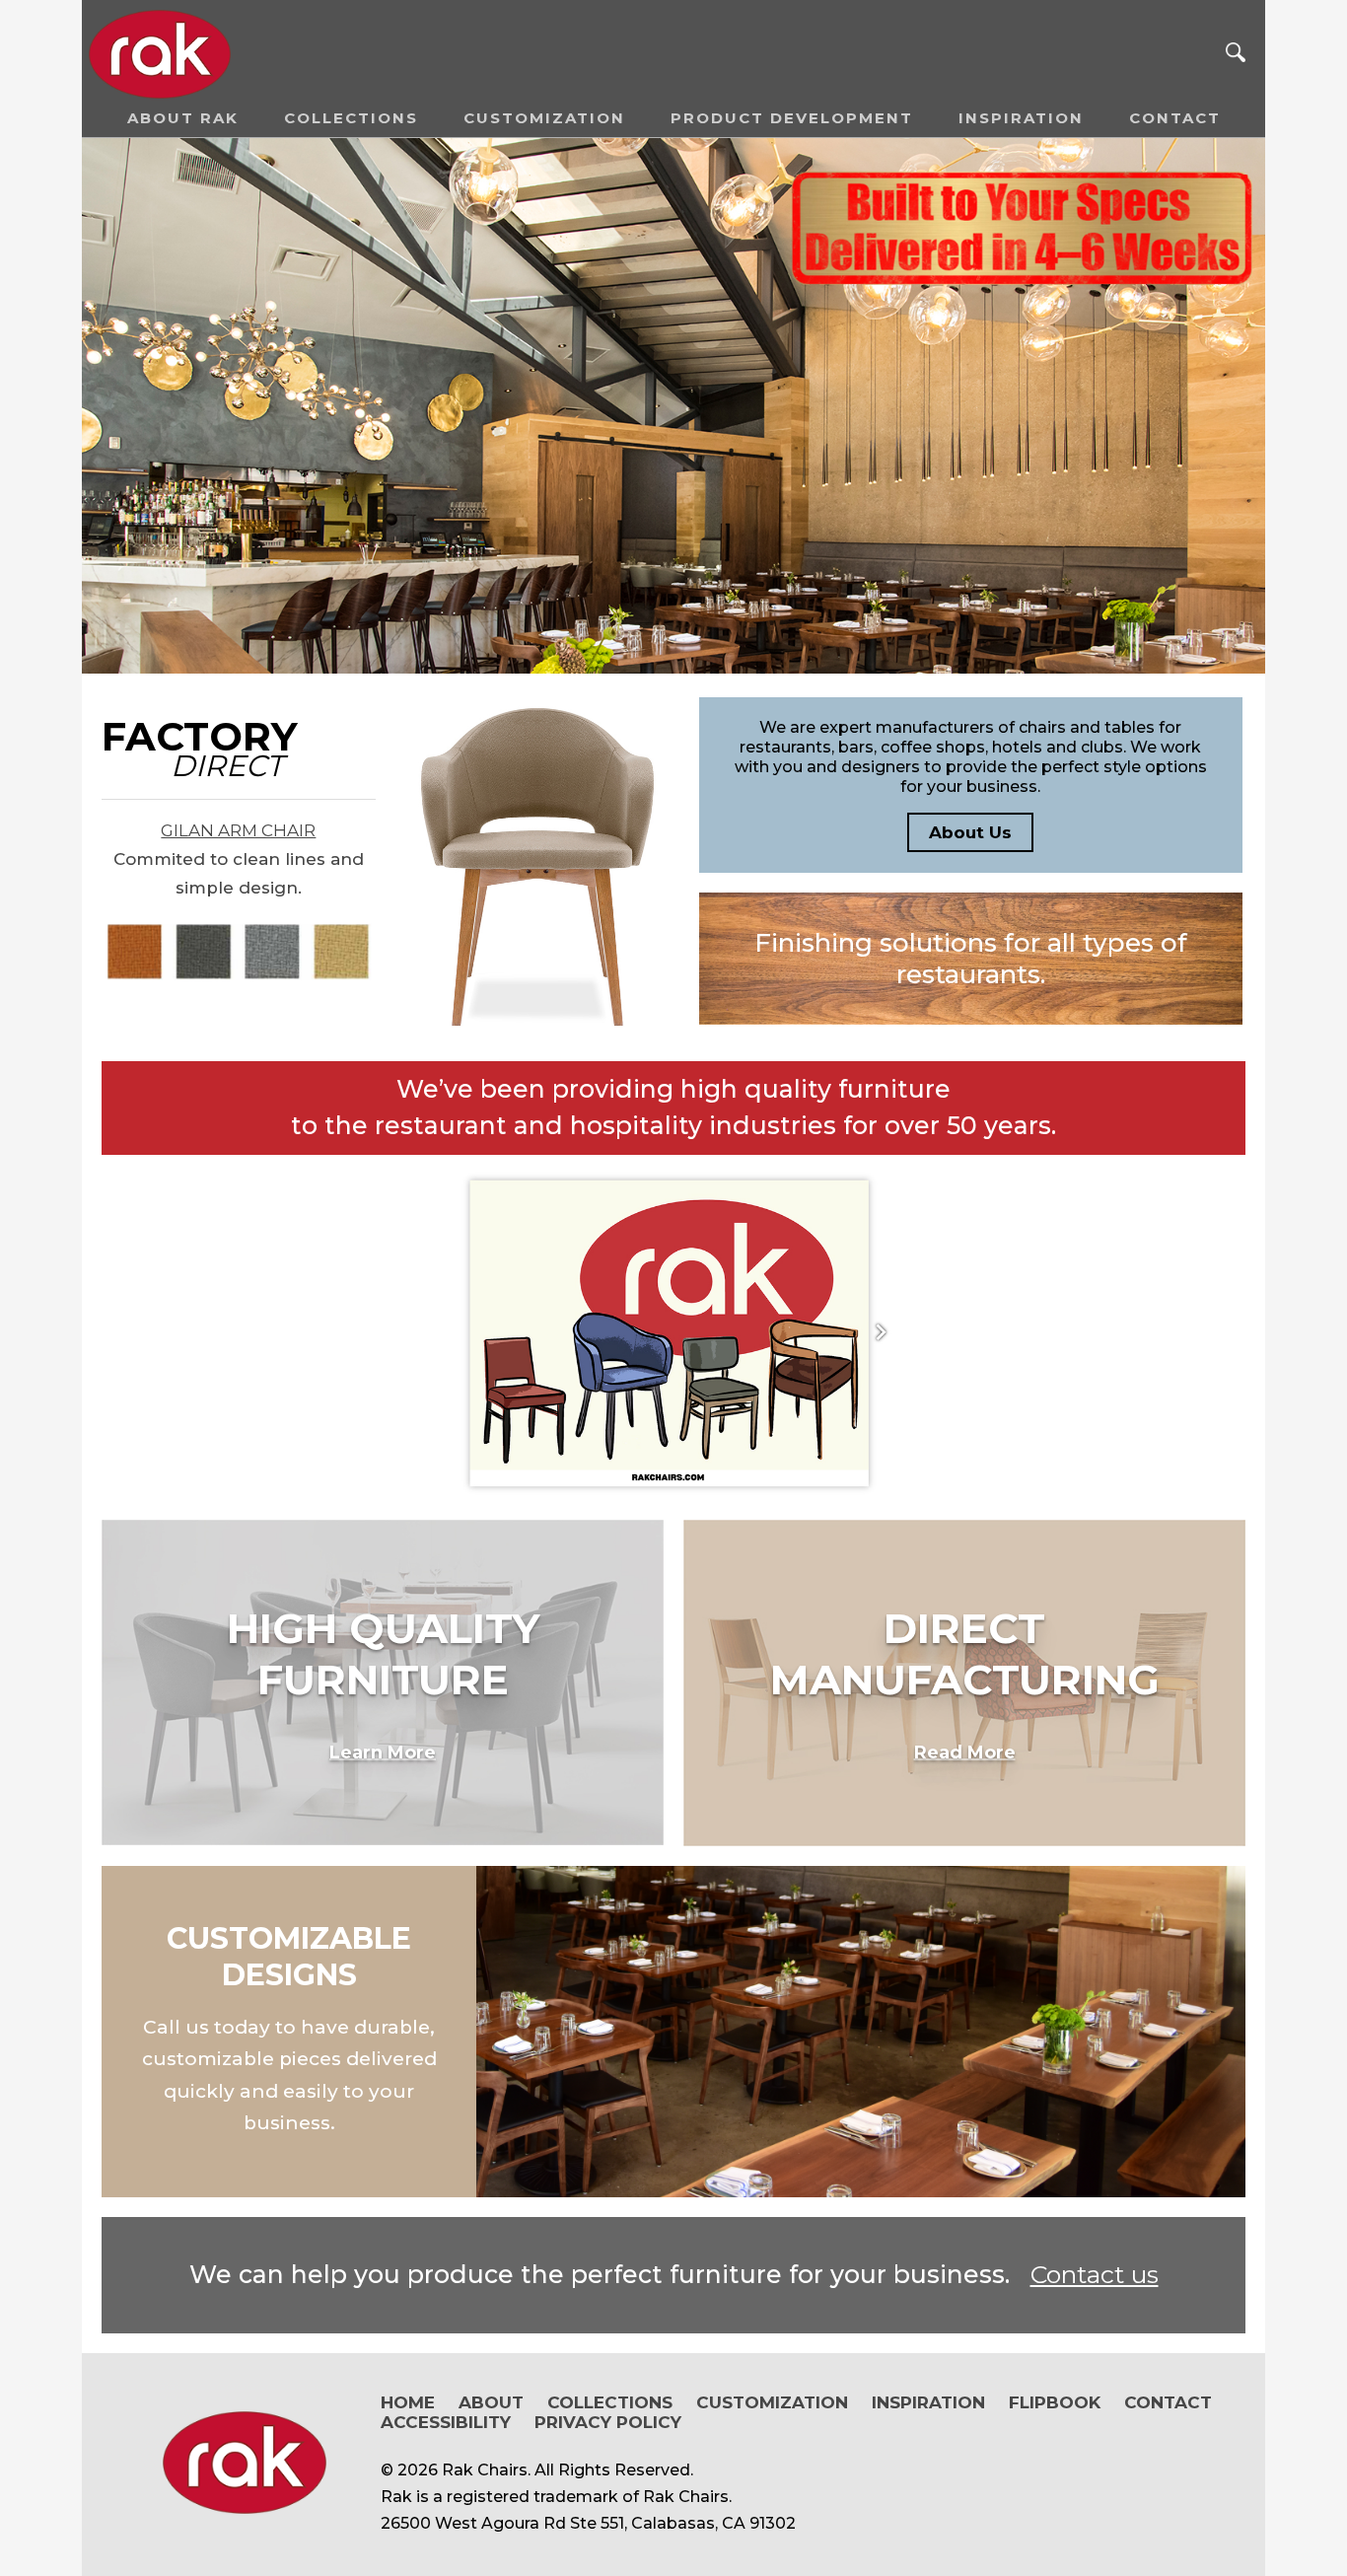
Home (408, 2402)
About (491, 2402)
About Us (970, 832)
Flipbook (1055, 2402)
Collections (351, 118)
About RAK (183, 118)
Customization (544, 118)
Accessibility (446, 2422)
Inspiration (1021, 118)
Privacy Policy (608, 2422)
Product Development (792, 118)
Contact (1175, 118)
